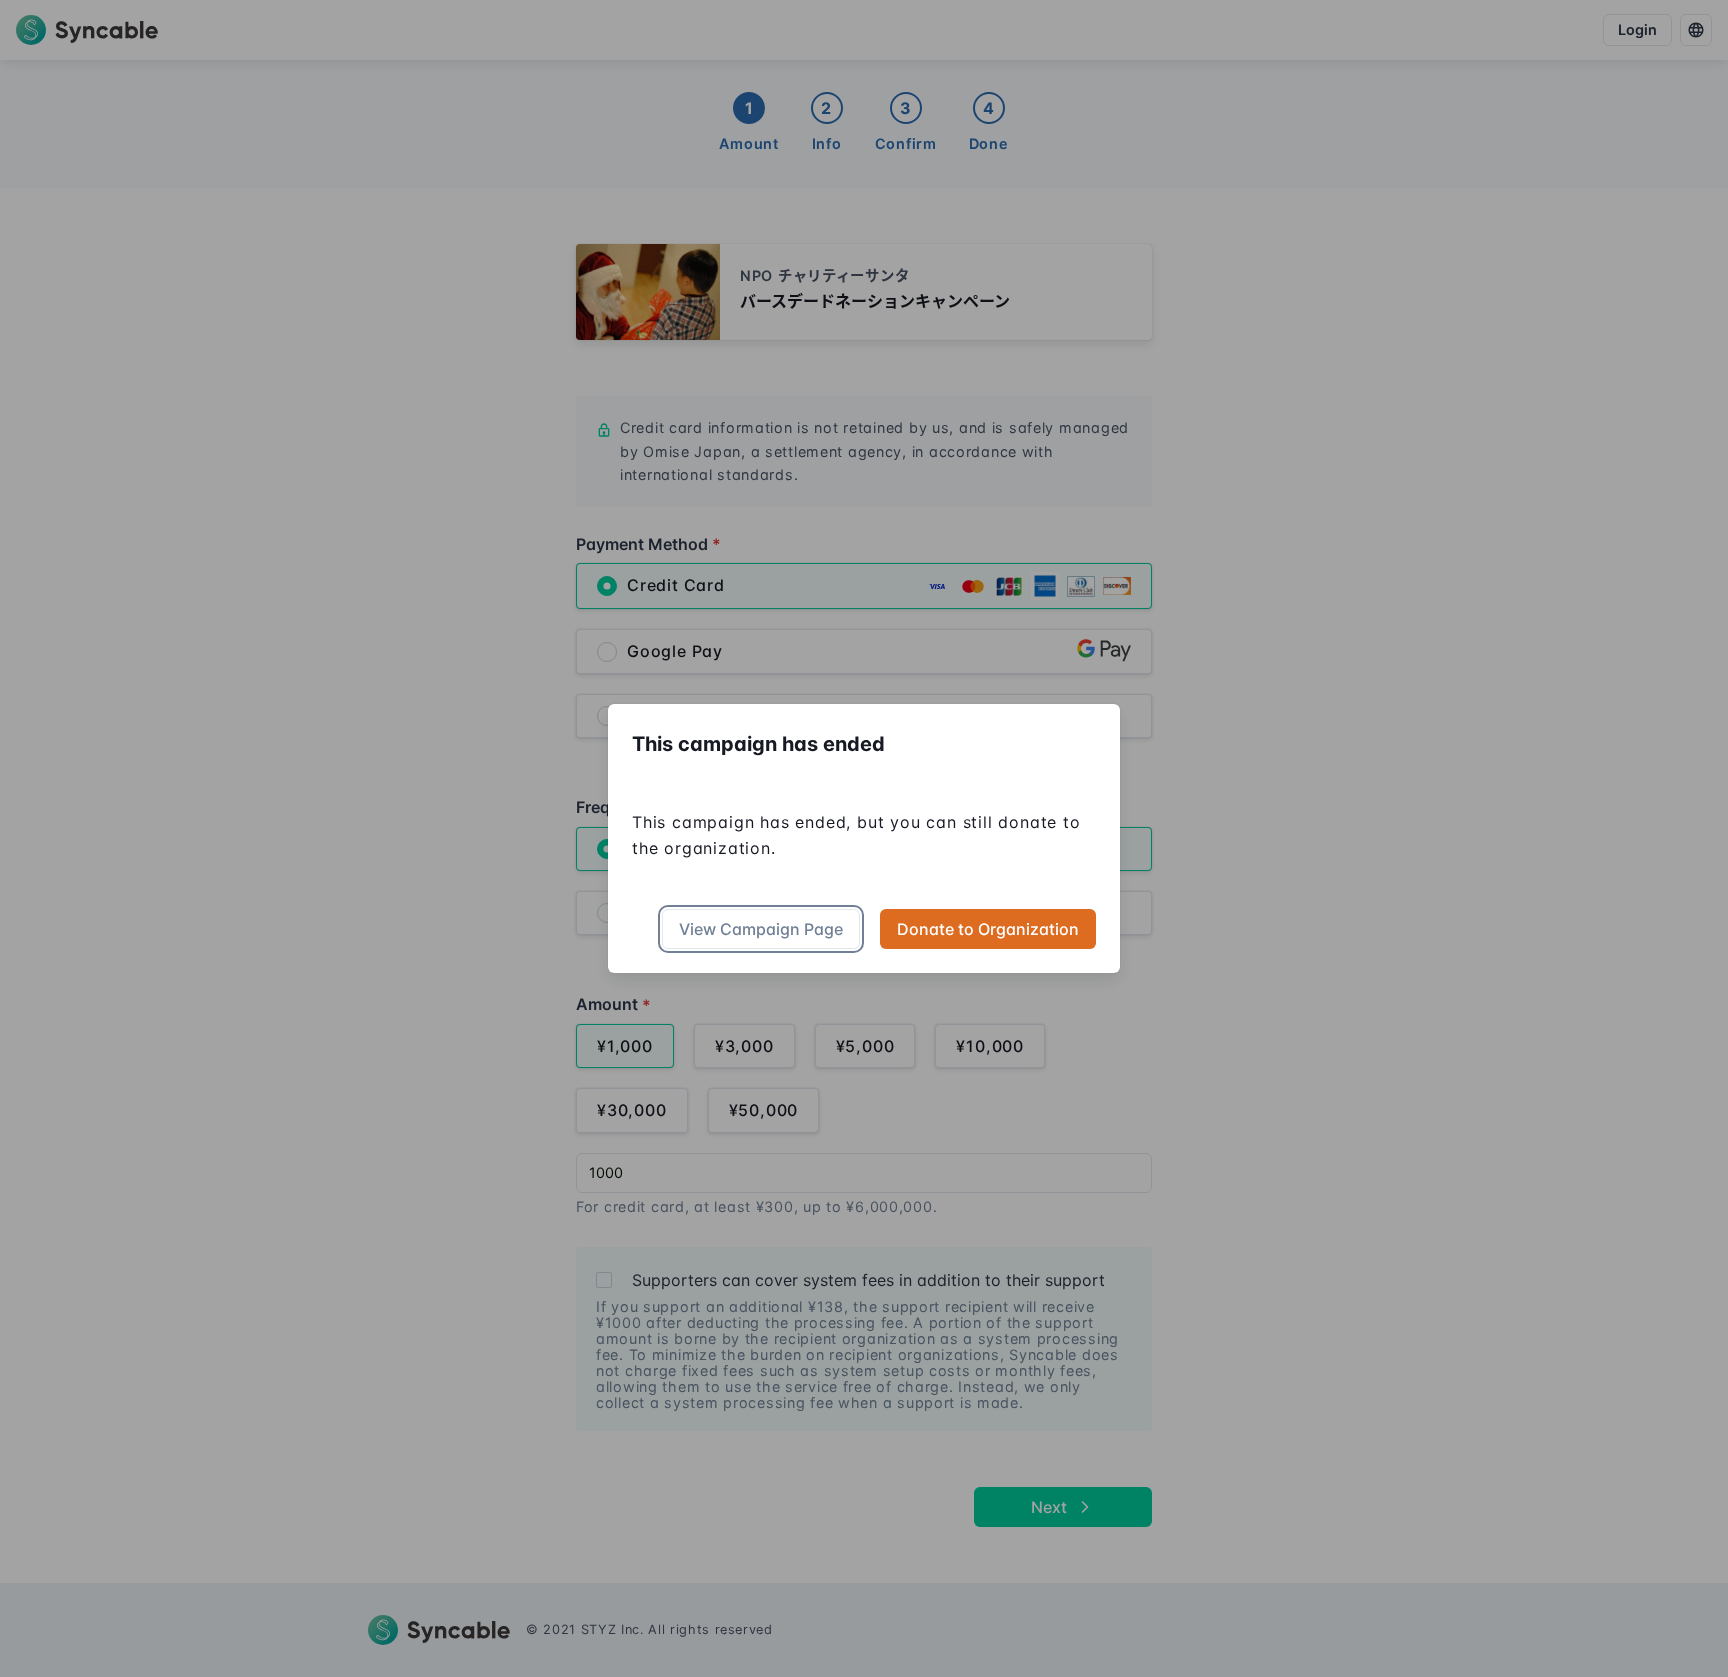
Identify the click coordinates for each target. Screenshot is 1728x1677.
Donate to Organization (988, 929)
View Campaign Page (761, 929)
